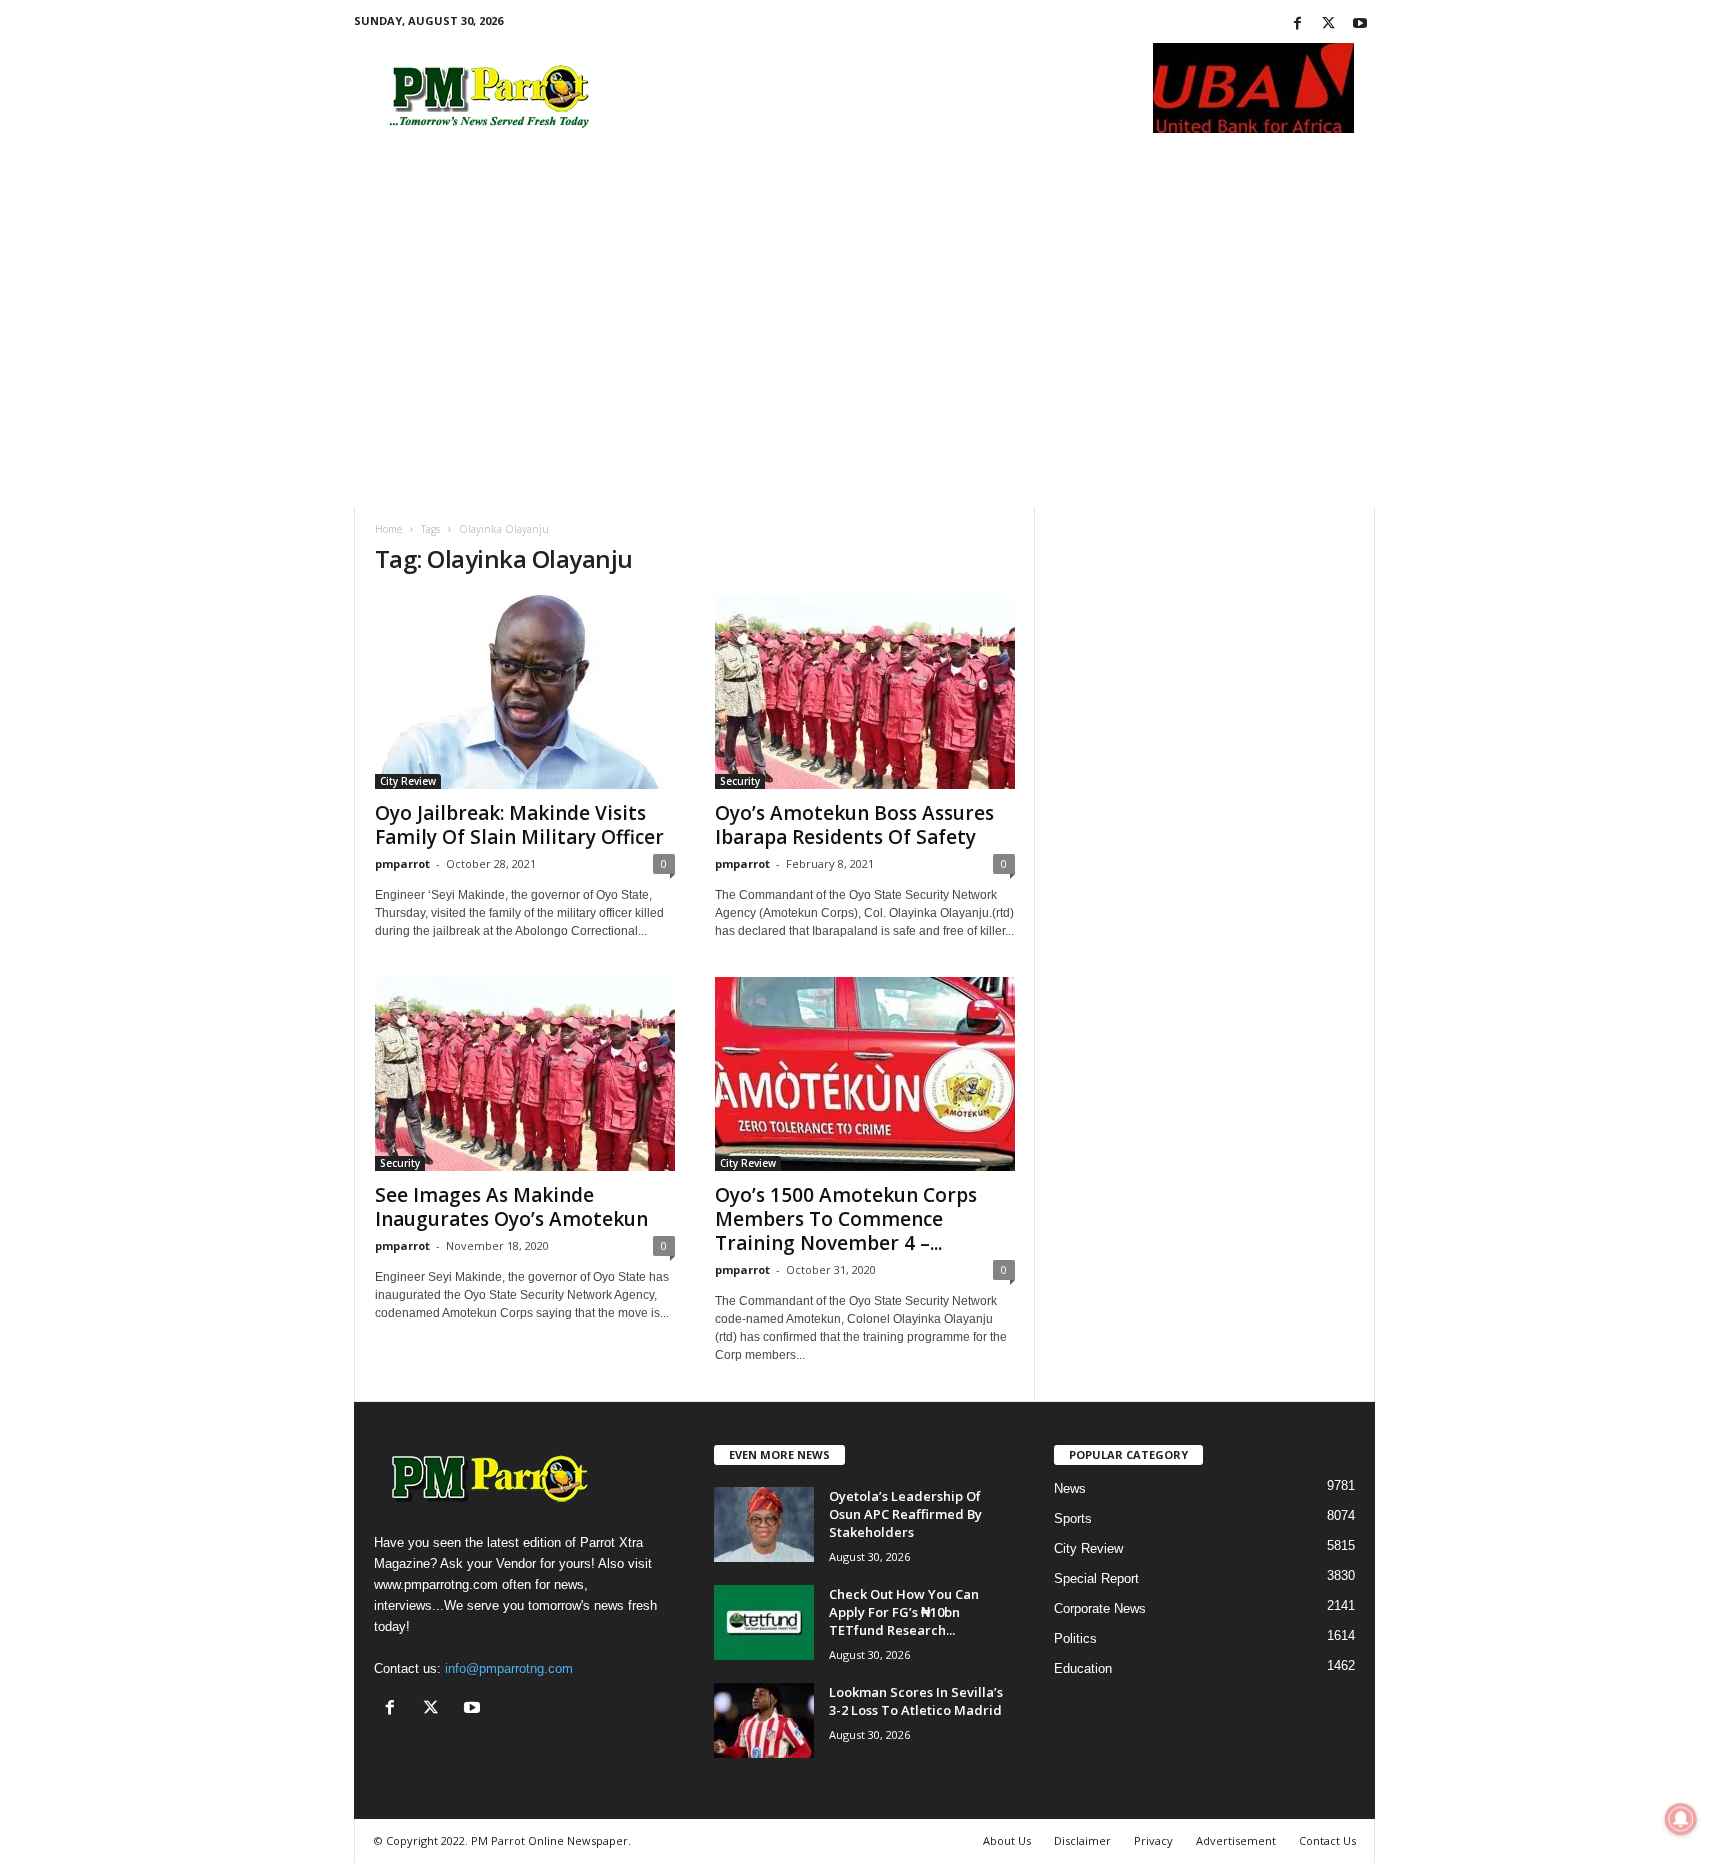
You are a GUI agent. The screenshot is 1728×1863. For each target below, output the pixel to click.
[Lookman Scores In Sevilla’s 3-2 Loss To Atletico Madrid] (764, 1720)
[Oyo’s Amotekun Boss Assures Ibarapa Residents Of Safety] (865, 692)
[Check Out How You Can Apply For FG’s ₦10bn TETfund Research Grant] (764, 1622)
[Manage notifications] (1681, 1819)
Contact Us (1327, 1840)
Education (1083, 1668)
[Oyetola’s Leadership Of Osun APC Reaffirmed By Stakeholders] (764, 1524)
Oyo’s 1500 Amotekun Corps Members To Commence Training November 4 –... (846, 1219)
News (1070, 1488)
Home (388, 529)
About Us (1007, 1840)
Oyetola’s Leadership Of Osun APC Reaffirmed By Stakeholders (905, 1514)
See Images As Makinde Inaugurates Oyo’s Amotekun (511, 1207)
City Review (408, 781)
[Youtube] (1360, 24)
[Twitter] (1329, 24)
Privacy (1153, 1840)
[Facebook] (1298, 24)
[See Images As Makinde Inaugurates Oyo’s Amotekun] (525, 1074)
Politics (1075, 1638)
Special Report (1096, 1578)
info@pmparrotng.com (509, 1668)
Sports (1073, 1518)
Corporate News (1100, 1608)
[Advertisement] (864, 357)
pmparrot (402, 863)
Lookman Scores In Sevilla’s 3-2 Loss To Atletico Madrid (916, 1701)
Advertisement (1236, 1840)
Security (740, 781)
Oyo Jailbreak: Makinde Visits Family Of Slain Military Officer (519, 825)
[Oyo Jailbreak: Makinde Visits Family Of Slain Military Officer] (525, 692)
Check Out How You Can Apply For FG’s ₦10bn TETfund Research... (904, 1612)
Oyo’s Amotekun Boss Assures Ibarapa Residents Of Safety (854, 825)
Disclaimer (1082, 1840)
